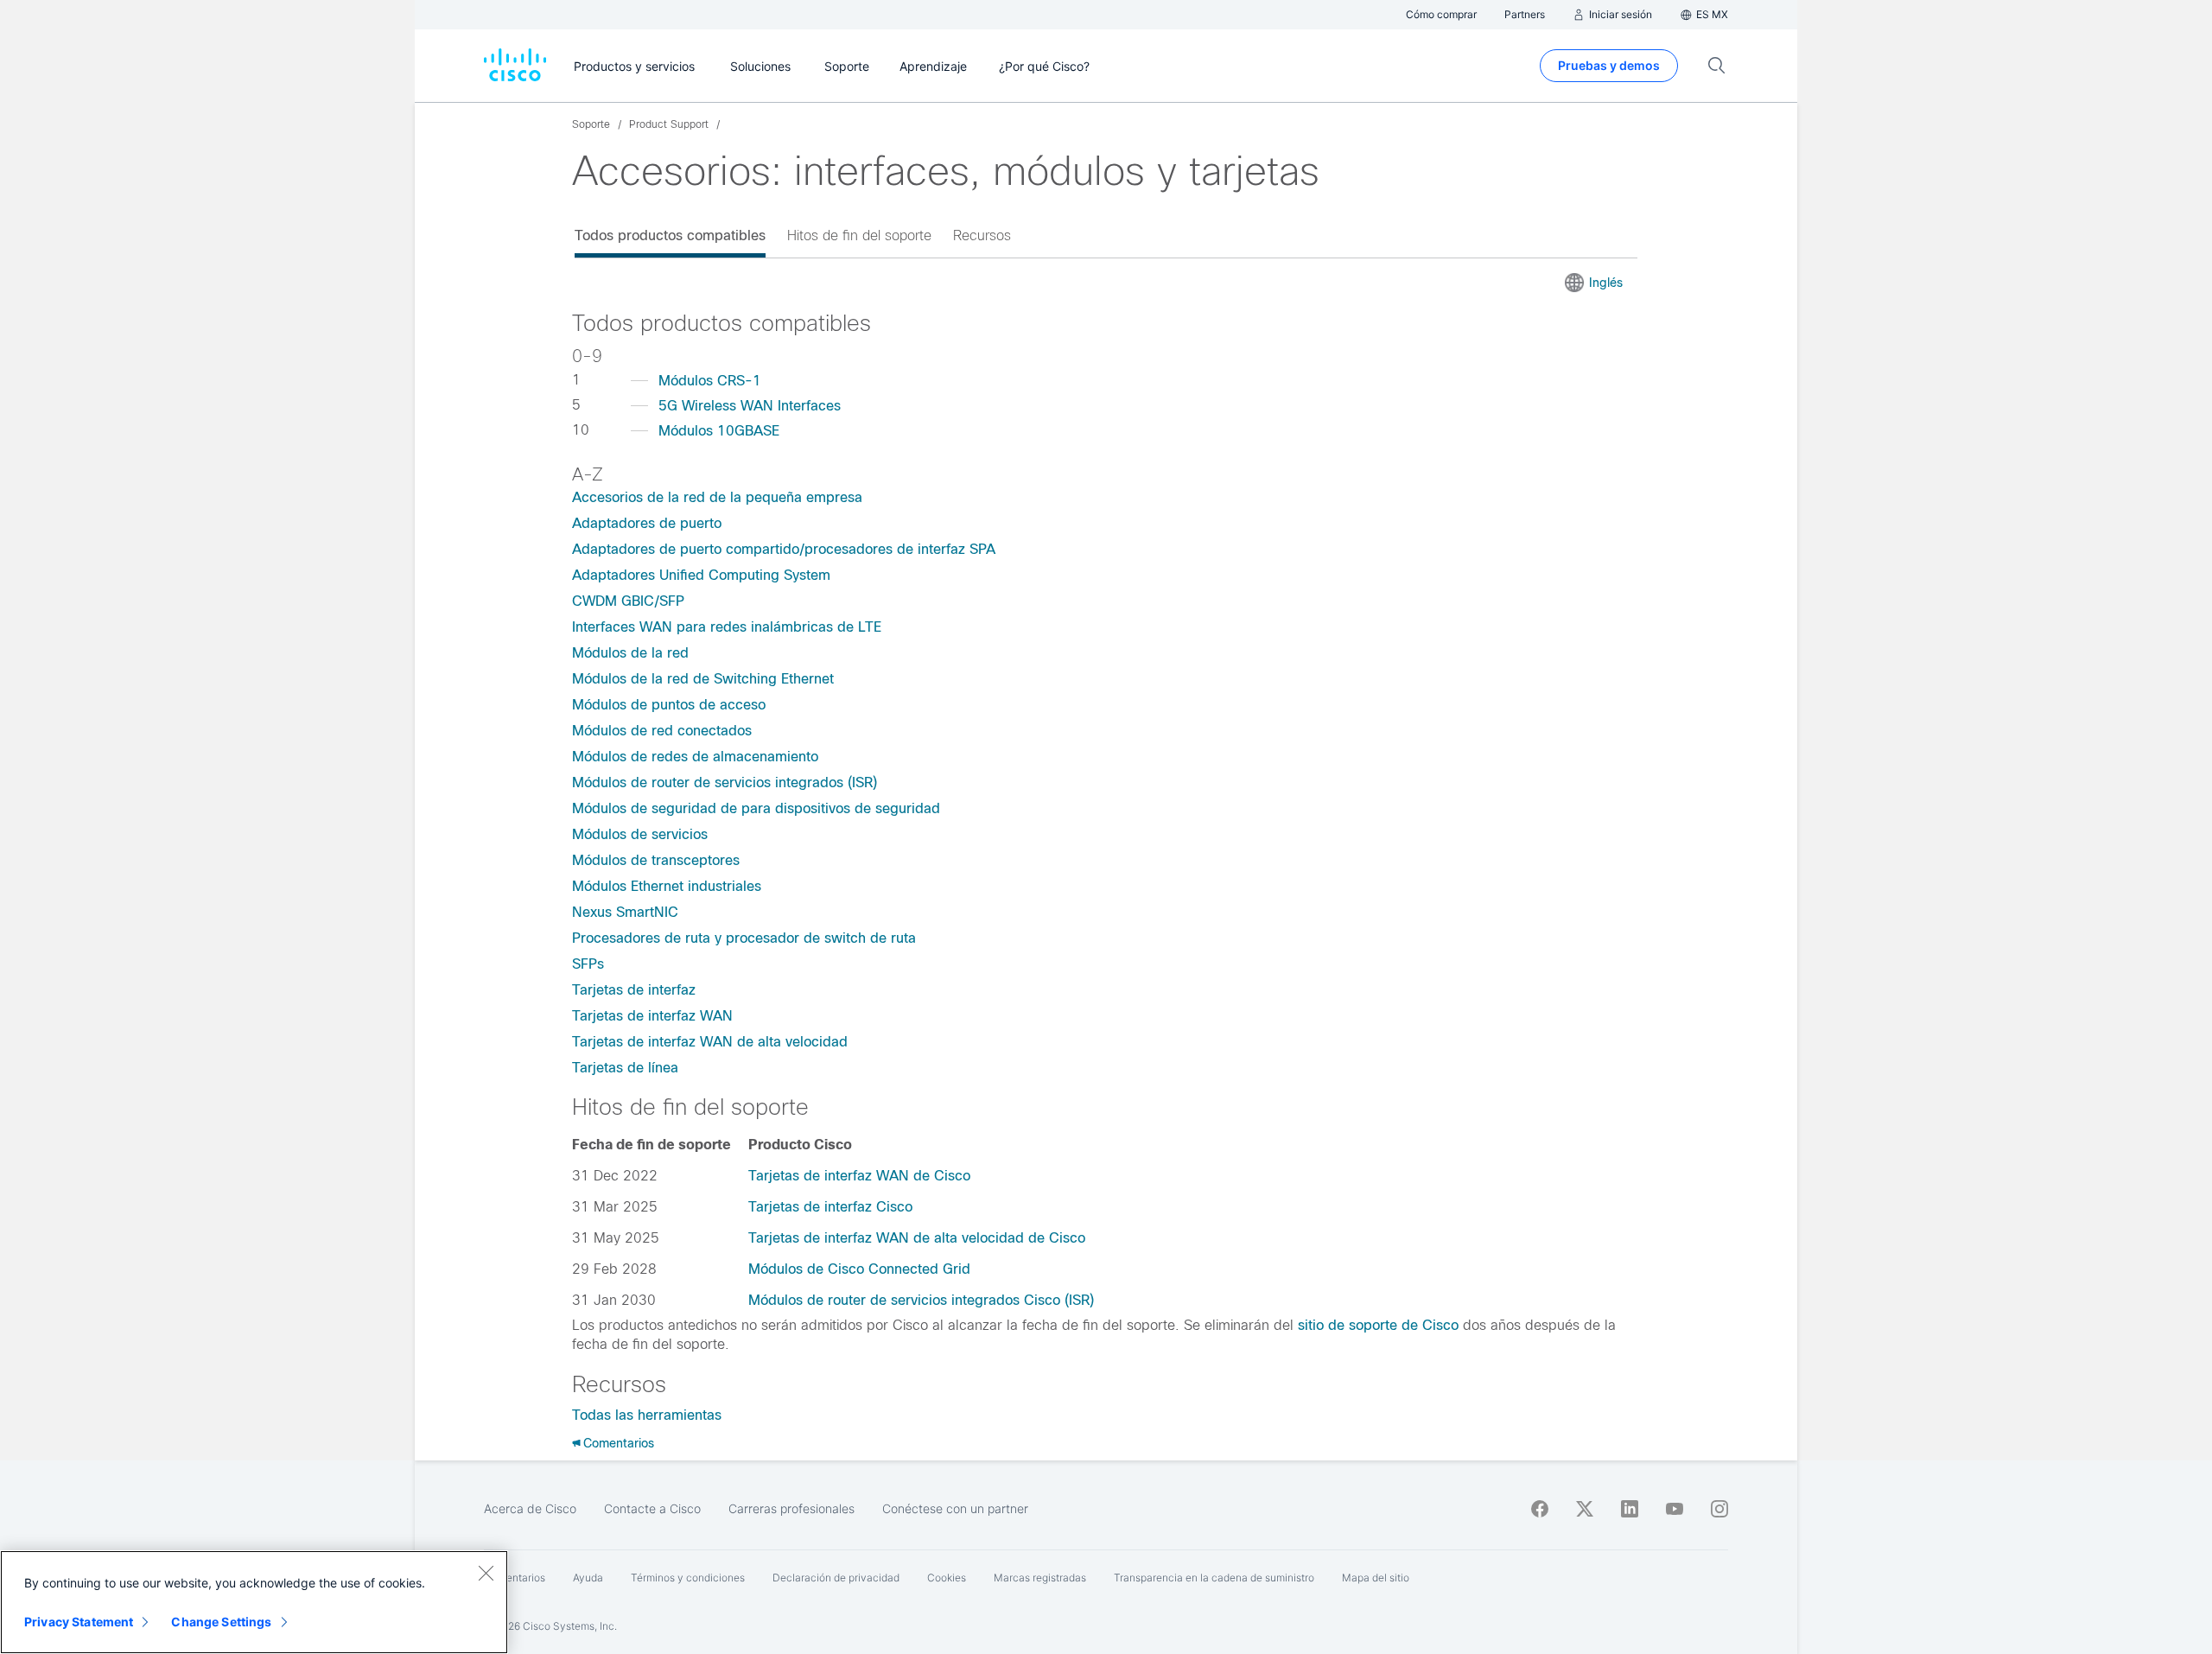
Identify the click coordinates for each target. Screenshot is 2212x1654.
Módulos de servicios (640, 834)
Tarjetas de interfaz (634, 990)
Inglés (1606, 283)
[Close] (486, 1573)
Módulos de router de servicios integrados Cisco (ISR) (921, 1300)
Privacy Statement (79, 1622)
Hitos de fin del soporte (859, 235)
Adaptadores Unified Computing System (701, 575)
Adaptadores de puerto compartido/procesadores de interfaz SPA (784, 549)
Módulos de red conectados (662, 731)
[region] (254, 1602)
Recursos (982, 235)
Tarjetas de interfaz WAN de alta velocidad (710, 1042)
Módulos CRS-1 (710, 381)
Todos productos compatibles (670, 235)
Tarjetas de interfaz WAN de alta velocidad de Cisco (917, 1238)
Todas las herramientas (647, 1415)
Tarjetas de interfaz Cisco (830, 1207)
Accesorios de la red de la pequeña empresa (717, 497)
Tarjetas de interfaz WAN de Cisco (859, 1176)
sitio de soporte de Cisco (1378, 1325)
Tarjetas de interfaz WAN (652, 1016)
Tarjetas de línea (625, 1068)
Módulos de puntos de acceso (669, 705)
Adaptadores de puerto (647, 523)
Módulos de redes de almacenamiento (695, 757)
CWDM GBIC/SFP (628, 601)
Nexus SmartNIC (625, 912)
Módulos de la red (630, 653)
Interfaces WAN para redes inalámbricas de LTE (727, 627)
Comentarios (619, 1443)
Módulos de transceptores (656, 860)
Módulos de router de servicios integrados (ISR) (725, 782)
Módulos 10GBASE (719, 431)
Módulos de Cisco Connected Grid (859, 1269)
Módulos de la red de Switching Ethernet (703, 679)
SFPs (588, 964)
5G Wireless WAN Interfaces (750, 406)
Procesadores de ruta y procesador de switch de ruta (744, 938)
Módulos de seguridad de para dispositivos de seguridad (756, 808)
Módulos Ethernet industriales (667, 886)
